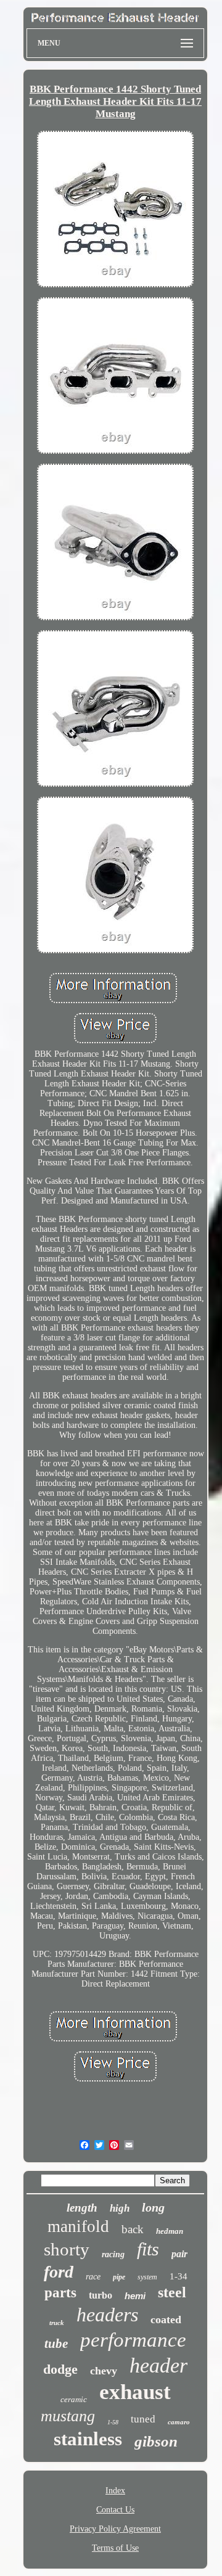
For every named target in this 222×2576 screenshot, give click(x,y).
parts (60, 2293)
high (120, 2208)
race (93, 2277)
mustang (68, 2416)
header (158, 2365)
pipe (119, 2277)
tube (56, 2344)
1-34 (179, 2276)
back (133, 2229)
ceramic (74, 2399)
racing (113, 2254)
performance (133, 2340)
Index (115, 2491)
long (153, 2207)
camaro (179, 2422)
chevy (104, 2371)
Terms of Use (115, 2548)
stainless (88, 2439)
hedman (170, 2231)
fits (148, 2249)
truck (57, 2323)
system (147, 2277)
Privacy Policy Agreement (115, 2529)
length (82, 2208)
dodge (60, 2369)
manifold (78, 2226)
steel (172, 2292)
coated (166, 2320)
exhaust (135, 2392)
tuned (143, 2419)
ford (59, 2272)
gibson (156, 2441)
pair (179, 2254)
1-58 (113, 2422)
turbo (101, 2295)
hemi (135, 2296)
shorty (67, 2249)
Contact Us (115, 2510)
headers (107, 2315)
